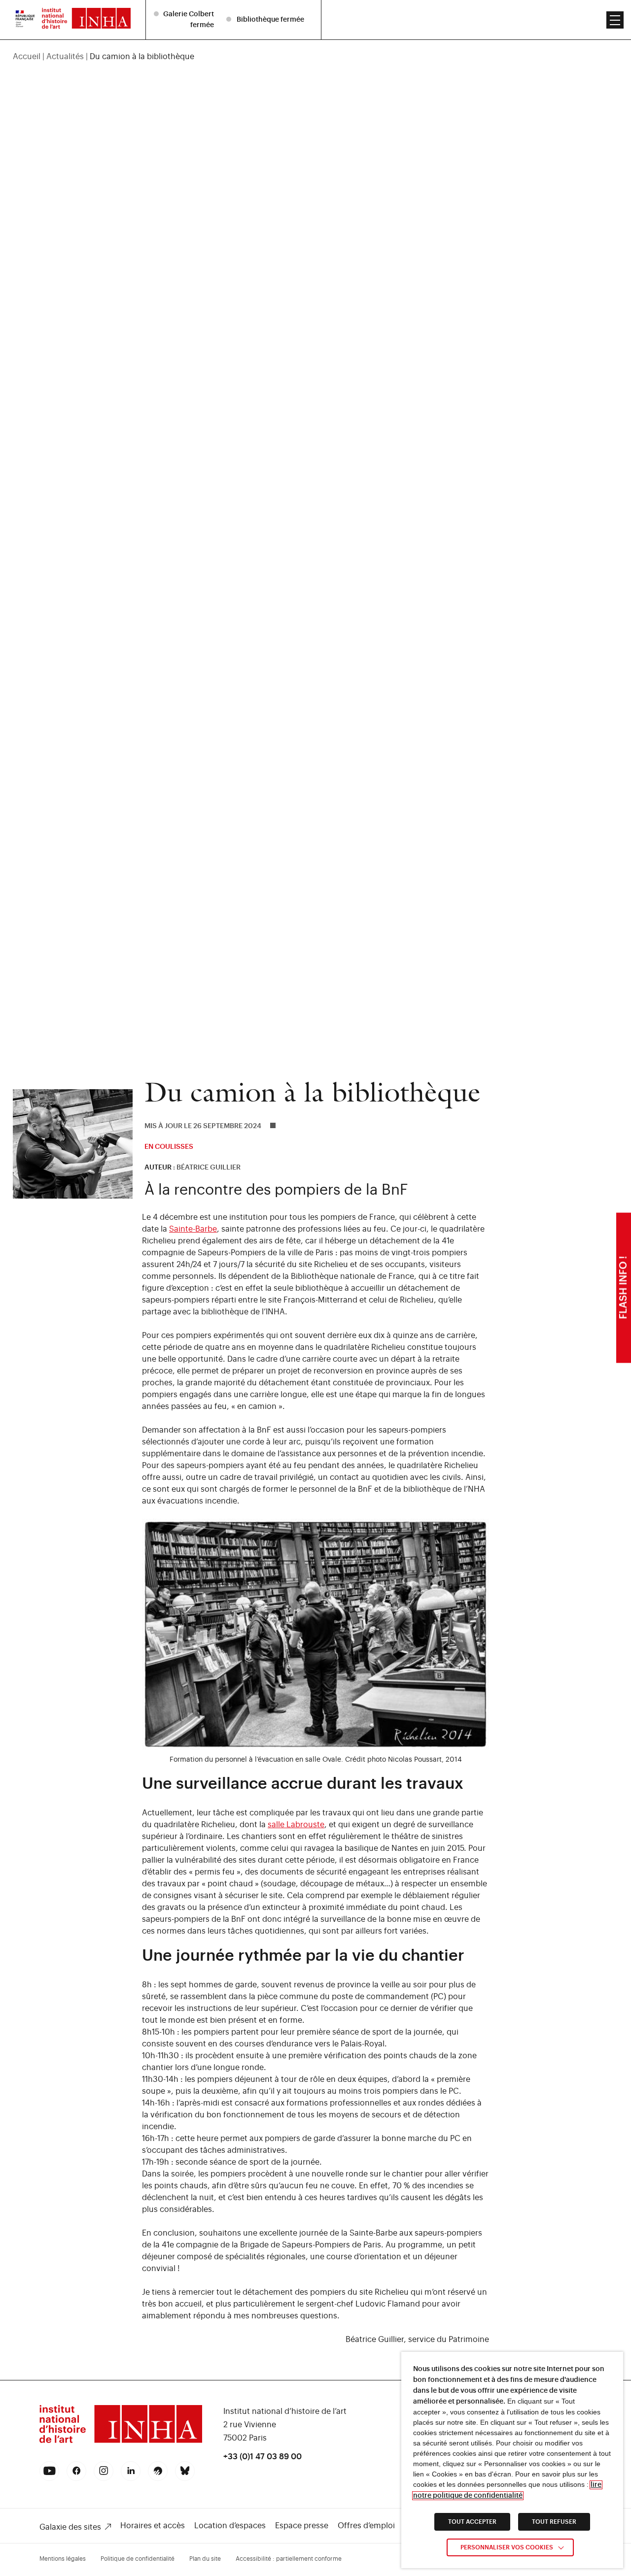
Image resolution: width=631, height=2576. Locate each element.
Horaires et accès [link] (153, 2526)
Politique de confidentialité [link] (138, 2559)
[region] (316, 57)
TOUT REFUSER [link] (554, 2522)
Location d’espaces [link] (230, 2526)
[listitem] (185, 19)
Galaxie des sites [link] (70, 2527)
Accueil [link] (27, 57)
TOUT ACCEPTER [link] (472, 2522)
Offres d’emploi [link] (366, 2526)
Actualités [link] (65, 57)
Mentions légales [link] (63, 2559)
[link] (25, 20)
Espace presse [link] (302, 2526)
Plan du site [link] (205, 2559)
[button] (615, 20)
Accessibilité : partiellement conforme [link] (289, 2559)
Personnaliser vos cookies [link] (507, 2547)
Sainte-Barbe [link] (193, 1229)
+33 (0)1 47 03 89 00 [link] (263, 2457)
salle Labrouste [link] (296, 1825)
